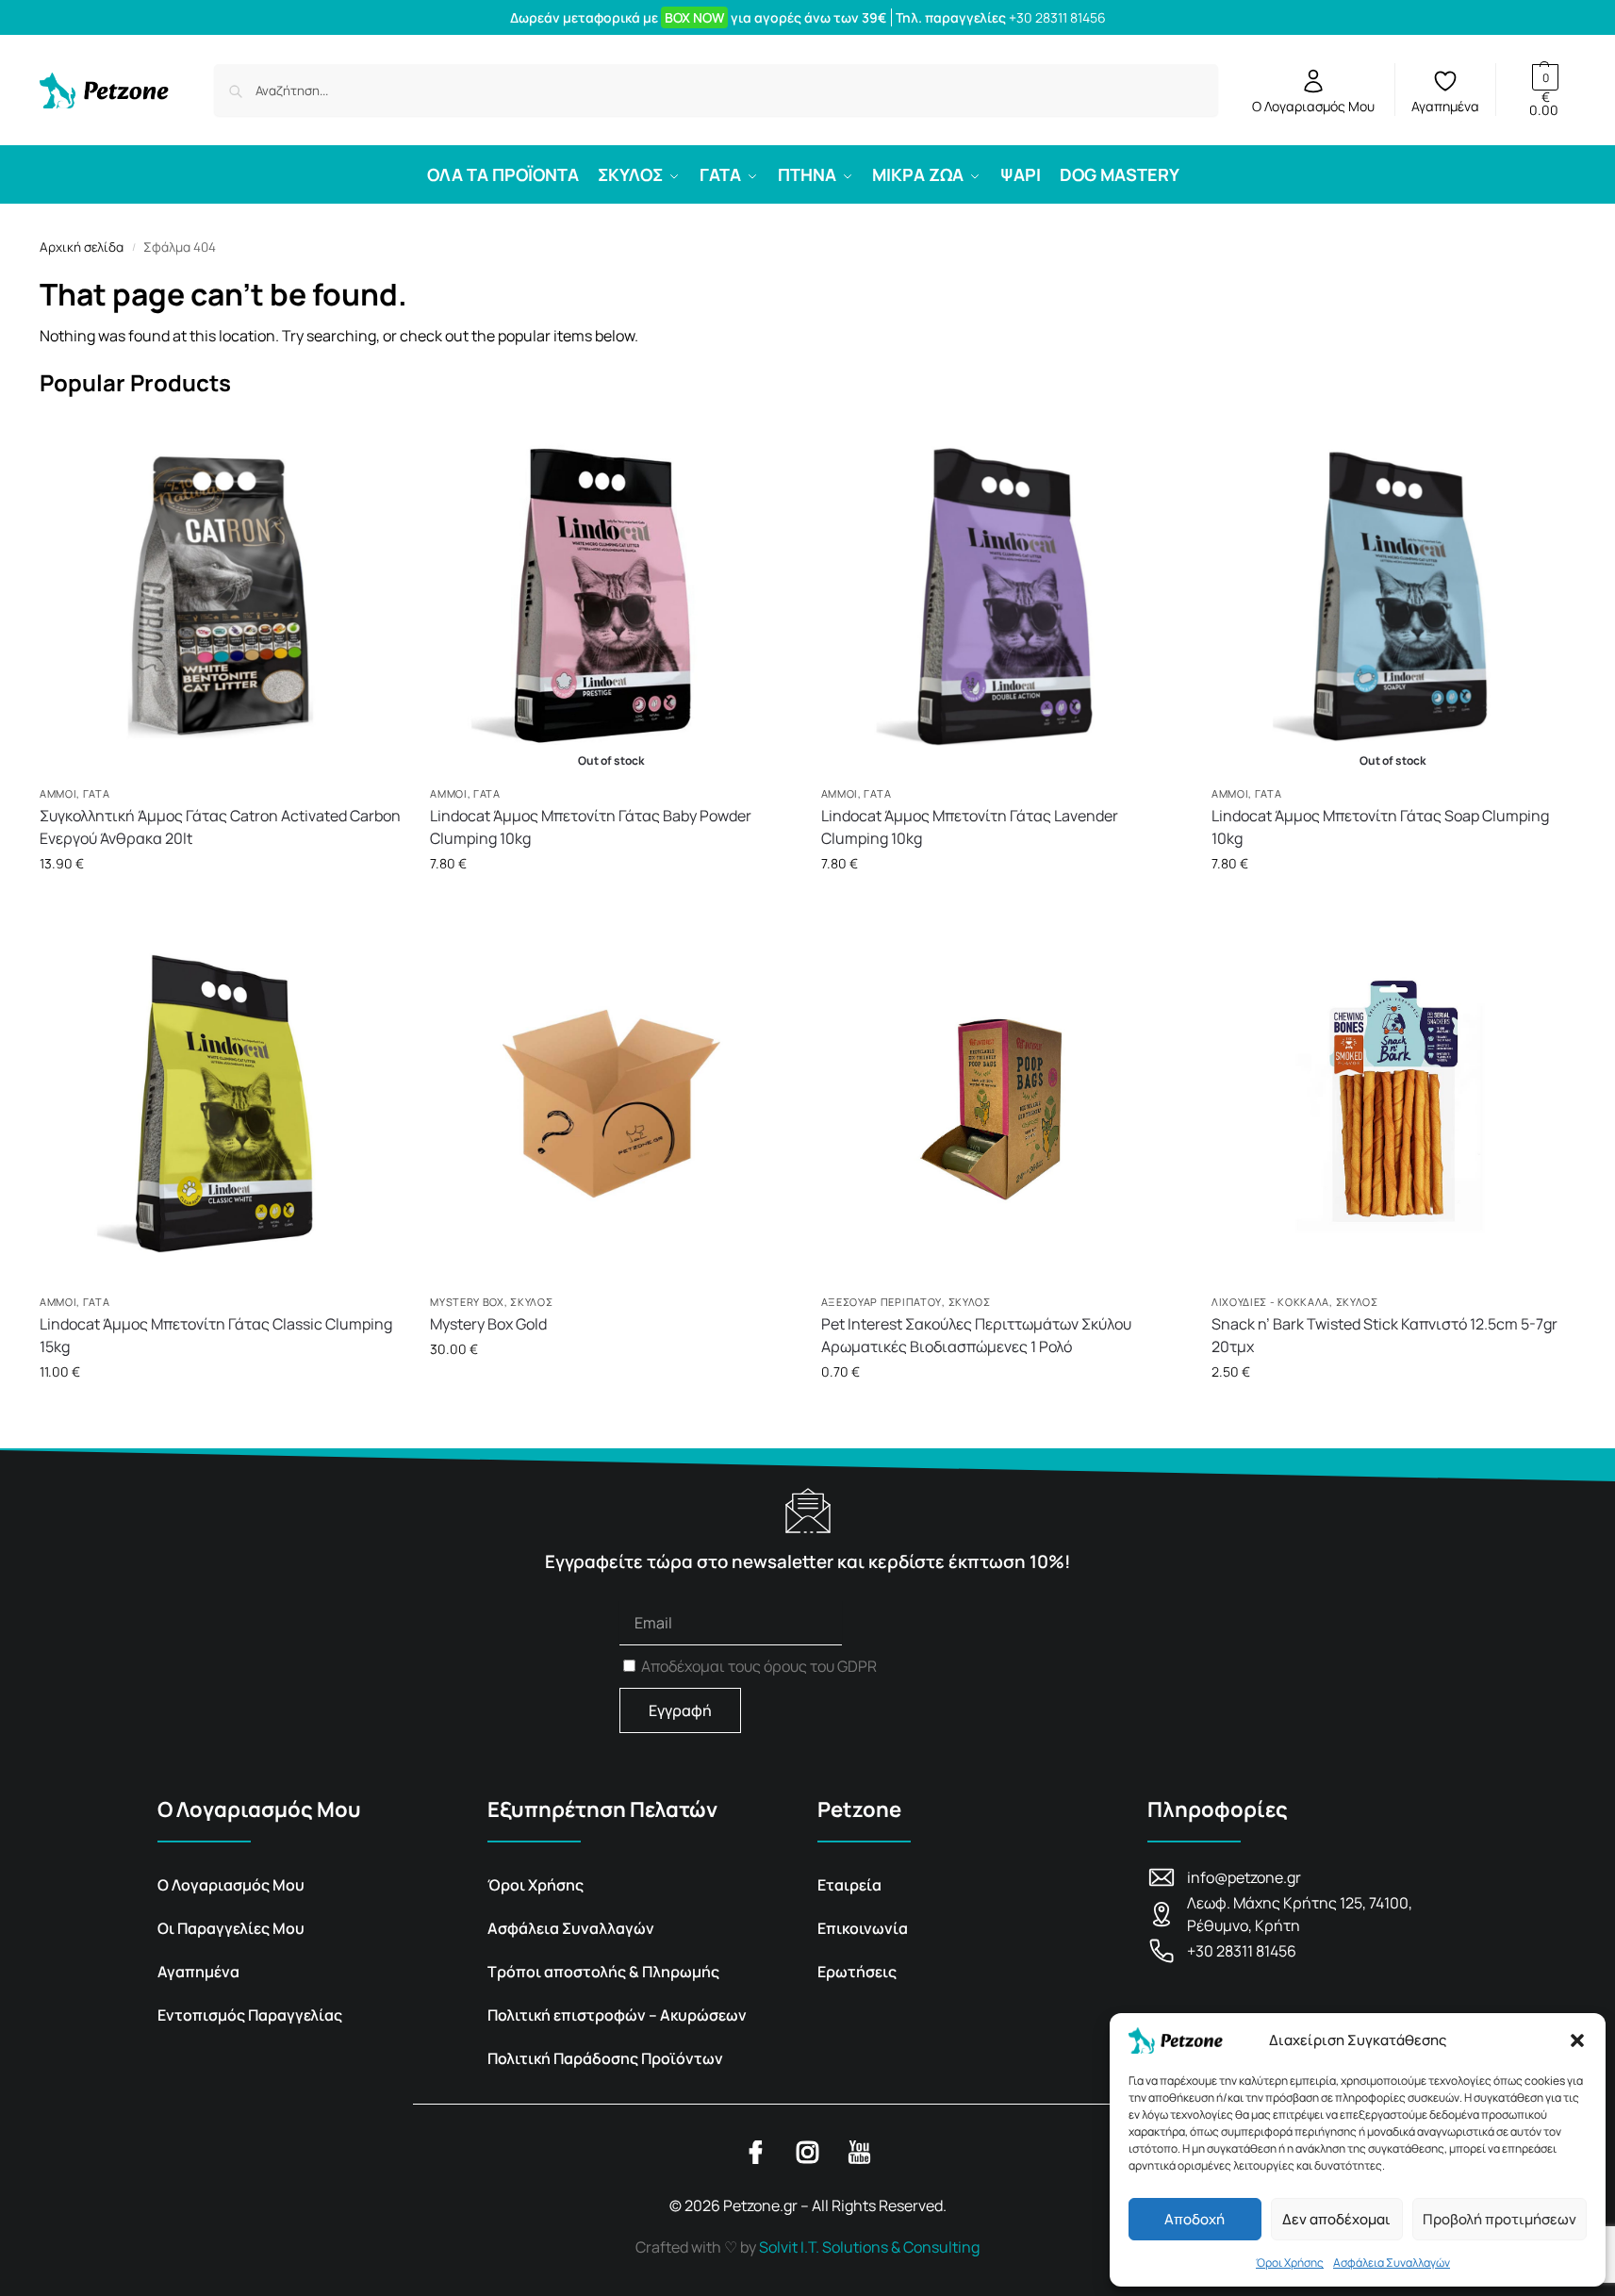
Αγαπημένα (1445, 106)
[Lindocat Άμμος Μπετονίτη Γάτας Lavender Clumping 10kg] (1002, 596)
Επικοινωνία (863, 1928)
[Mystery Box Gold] (611, 1103)
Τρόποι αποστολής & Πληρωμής (603, 1972)
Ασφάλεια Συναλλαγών (1392, 2263)
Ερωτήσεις (857, 1972)
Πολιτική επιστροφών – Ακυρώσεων (617, 2015)
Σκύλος (531, 1302)
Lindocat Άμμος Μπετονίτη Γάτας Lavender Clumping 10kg (970, 827)
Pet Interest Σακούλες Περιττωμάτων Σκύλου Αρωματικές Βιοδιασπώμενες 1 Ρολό (976, 1335)
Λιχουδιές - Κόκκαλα (1270, 1302)
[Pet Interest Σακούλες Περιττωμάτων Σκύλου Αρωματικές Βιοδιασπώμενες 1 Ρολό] (1002, 1103)
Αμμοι (58, 793)
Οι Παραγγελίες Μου (231, 1928)
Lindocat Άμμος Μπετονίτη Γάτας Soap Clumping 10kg (1380, 827)
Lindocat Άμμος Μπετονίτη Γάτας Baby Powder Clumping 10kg (591, 827)
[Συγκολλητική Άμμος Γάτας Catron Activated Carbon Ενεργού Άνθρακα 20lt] (221, 596)
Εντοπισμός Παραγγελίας (250, 2015)
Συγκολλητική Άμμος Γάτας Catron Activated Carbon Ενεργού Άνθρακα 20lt (220, 827)
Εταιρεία (849, 1885)
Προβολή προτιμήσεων (1500, 2219)
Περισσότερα (611, 903)
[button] (1577, 2040)
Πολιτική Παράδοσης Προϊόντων (605, 2058)
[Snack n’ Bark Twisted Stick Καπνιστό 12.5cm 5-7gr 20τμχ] (1393, 1103)
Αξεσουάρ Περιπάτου (882, 1302)
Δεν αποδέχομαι (1336, 2219)
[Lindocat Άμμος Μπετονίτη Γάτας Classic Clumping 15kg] (221, 1103)
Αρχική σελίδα (82, 247)
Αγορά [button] (221, 903)
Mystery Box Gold (488, 1324)
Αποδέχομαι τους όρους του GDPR (759, 1666)
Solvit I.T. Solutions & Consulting (869, 2247)
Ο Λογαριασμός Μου (1313, 106)
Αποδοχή (1195, 2219)
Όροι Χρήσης (1290, 2263)
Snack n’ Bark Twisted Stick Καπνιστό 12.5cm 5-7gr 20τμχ (1384, 1335)
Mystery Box (467, 1302)
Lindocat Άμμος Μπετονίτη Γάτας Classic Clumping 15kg (216, 1335)
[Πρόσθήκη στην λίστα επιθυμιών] (383, 448)
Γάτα (97, 793)
